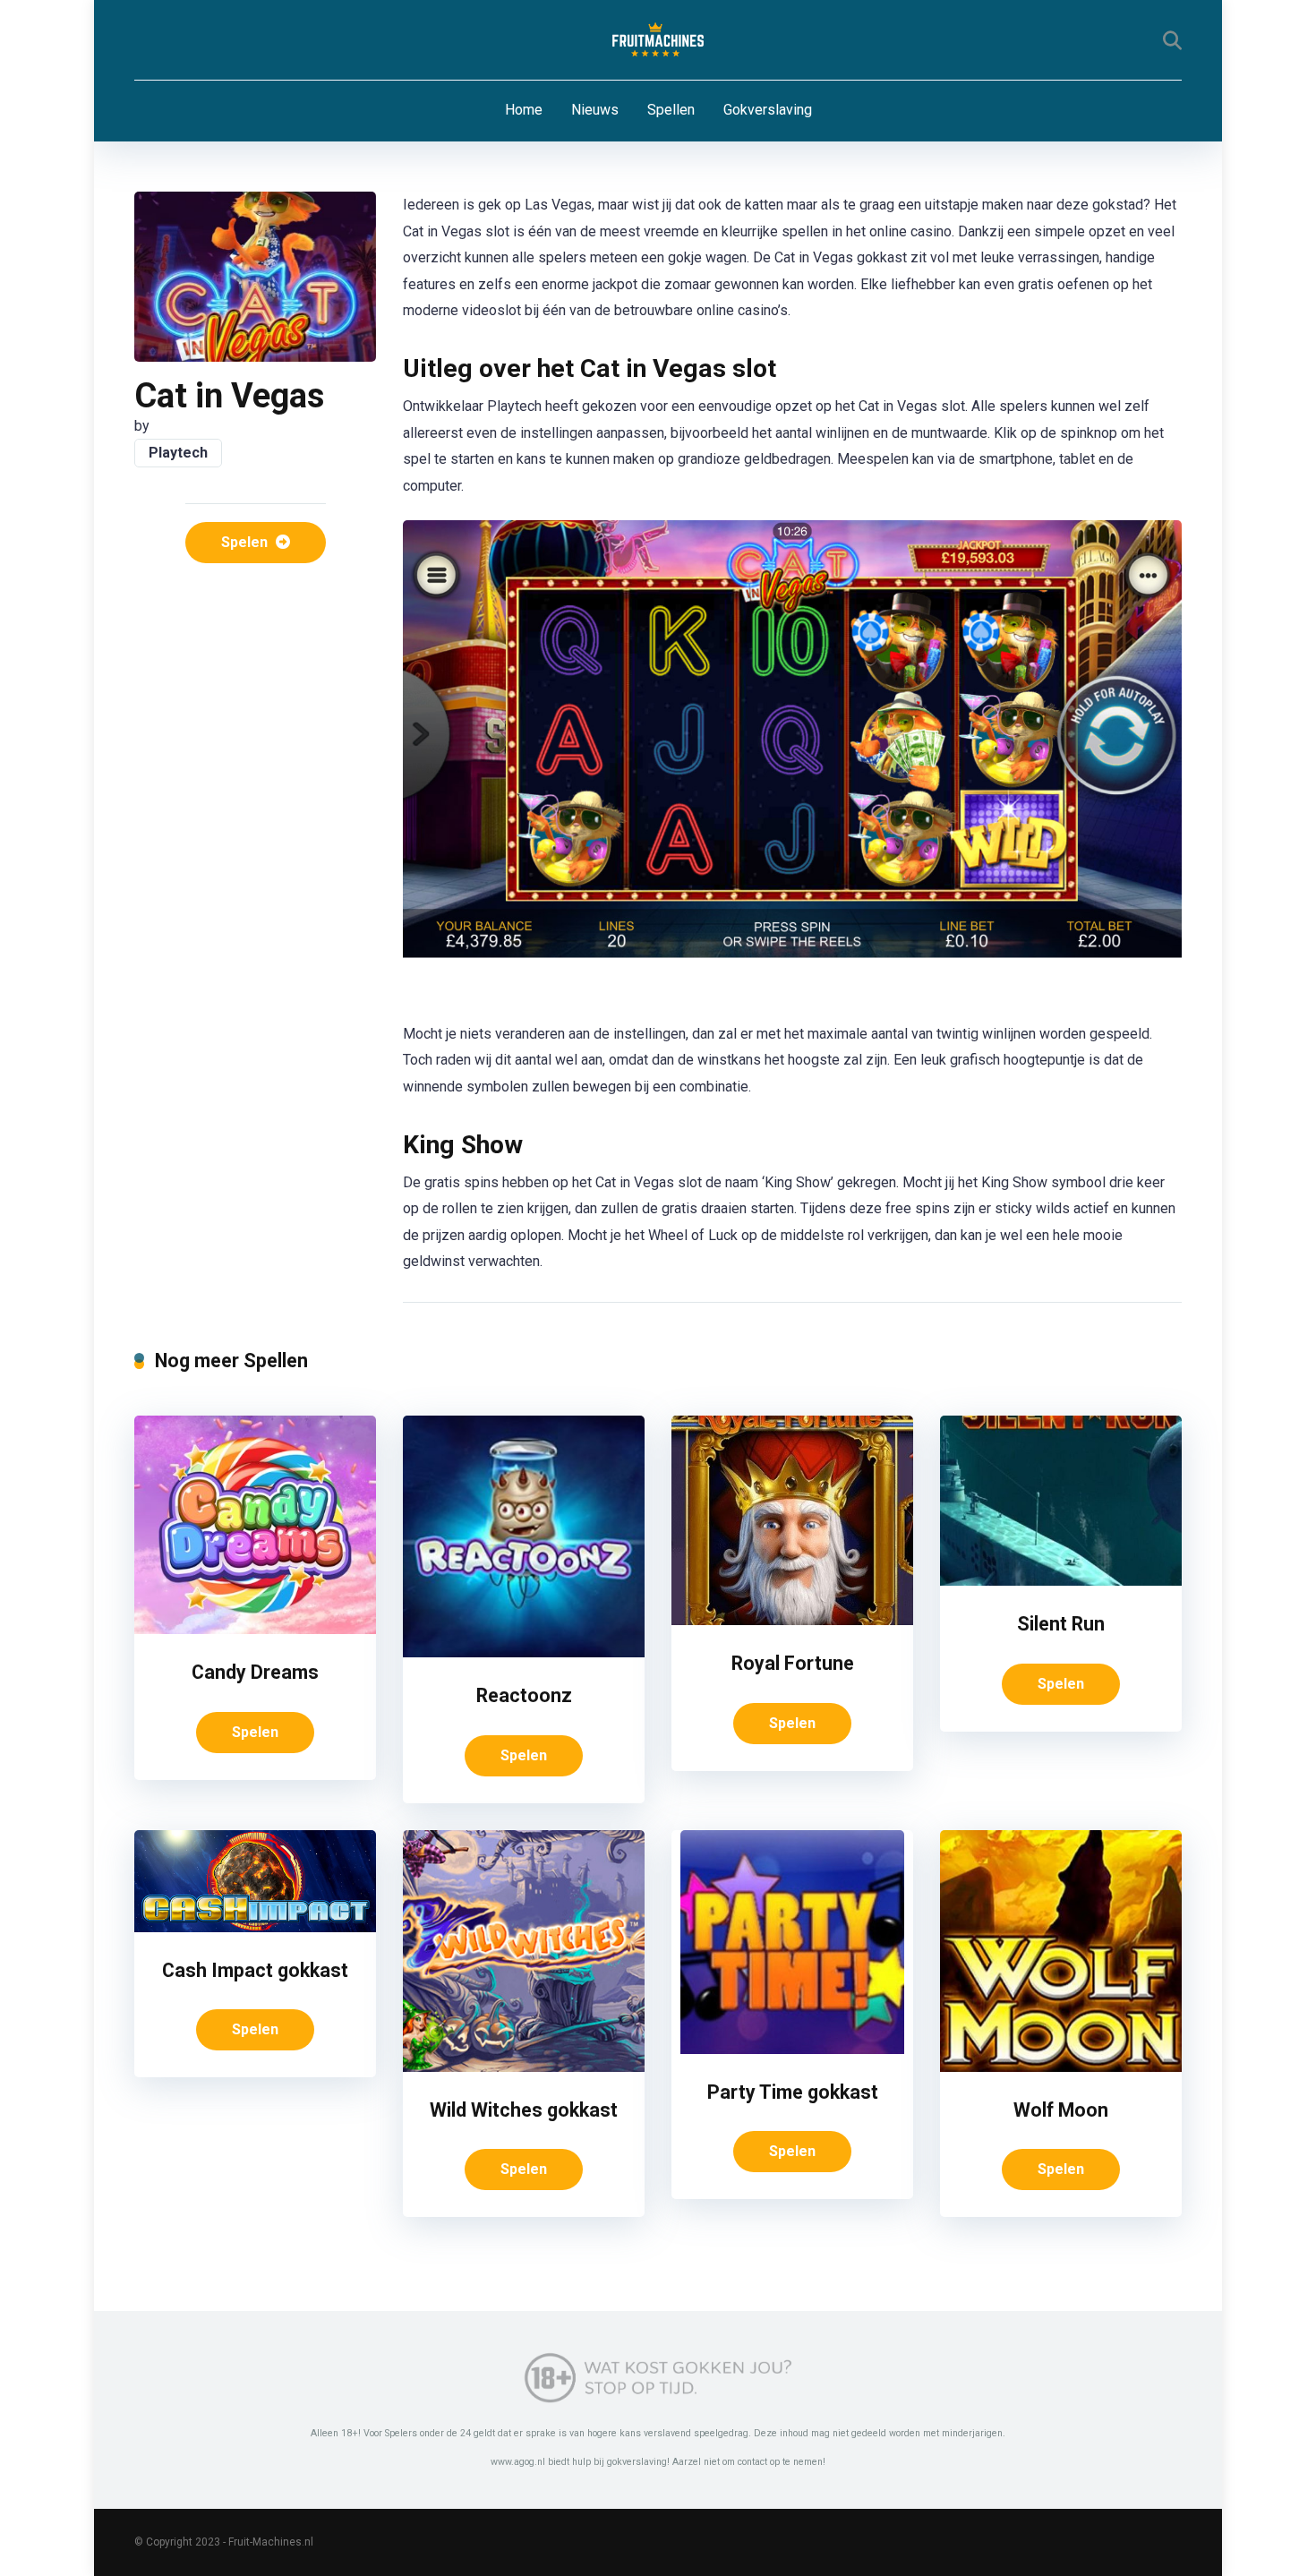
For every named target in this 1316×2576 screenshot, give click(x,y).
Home (524, 110)
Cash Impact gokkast (255, 1970)
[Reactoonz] (524, 1652)
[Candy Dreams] (255, 1629)
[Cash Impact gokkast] (255, 1927)
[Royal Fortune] (792, 1620)
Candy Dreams (255, 1672)
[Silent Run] (1061, 1581)
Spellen (671, 110)
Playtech (178, 453)
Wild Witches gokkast (524, 2110)
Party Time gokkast (793, 2092)
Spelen (246, 542)
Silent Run (1061, 1624)
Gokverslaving (768, 110)
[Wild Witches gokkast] (524, 2067)
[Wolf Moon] (1061, 2067)
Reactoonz (524, 1695)
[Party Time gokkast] (792, 2049)
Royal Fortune (793, 1663)
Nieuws (595, 110)
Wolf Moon (1061, 2110)
